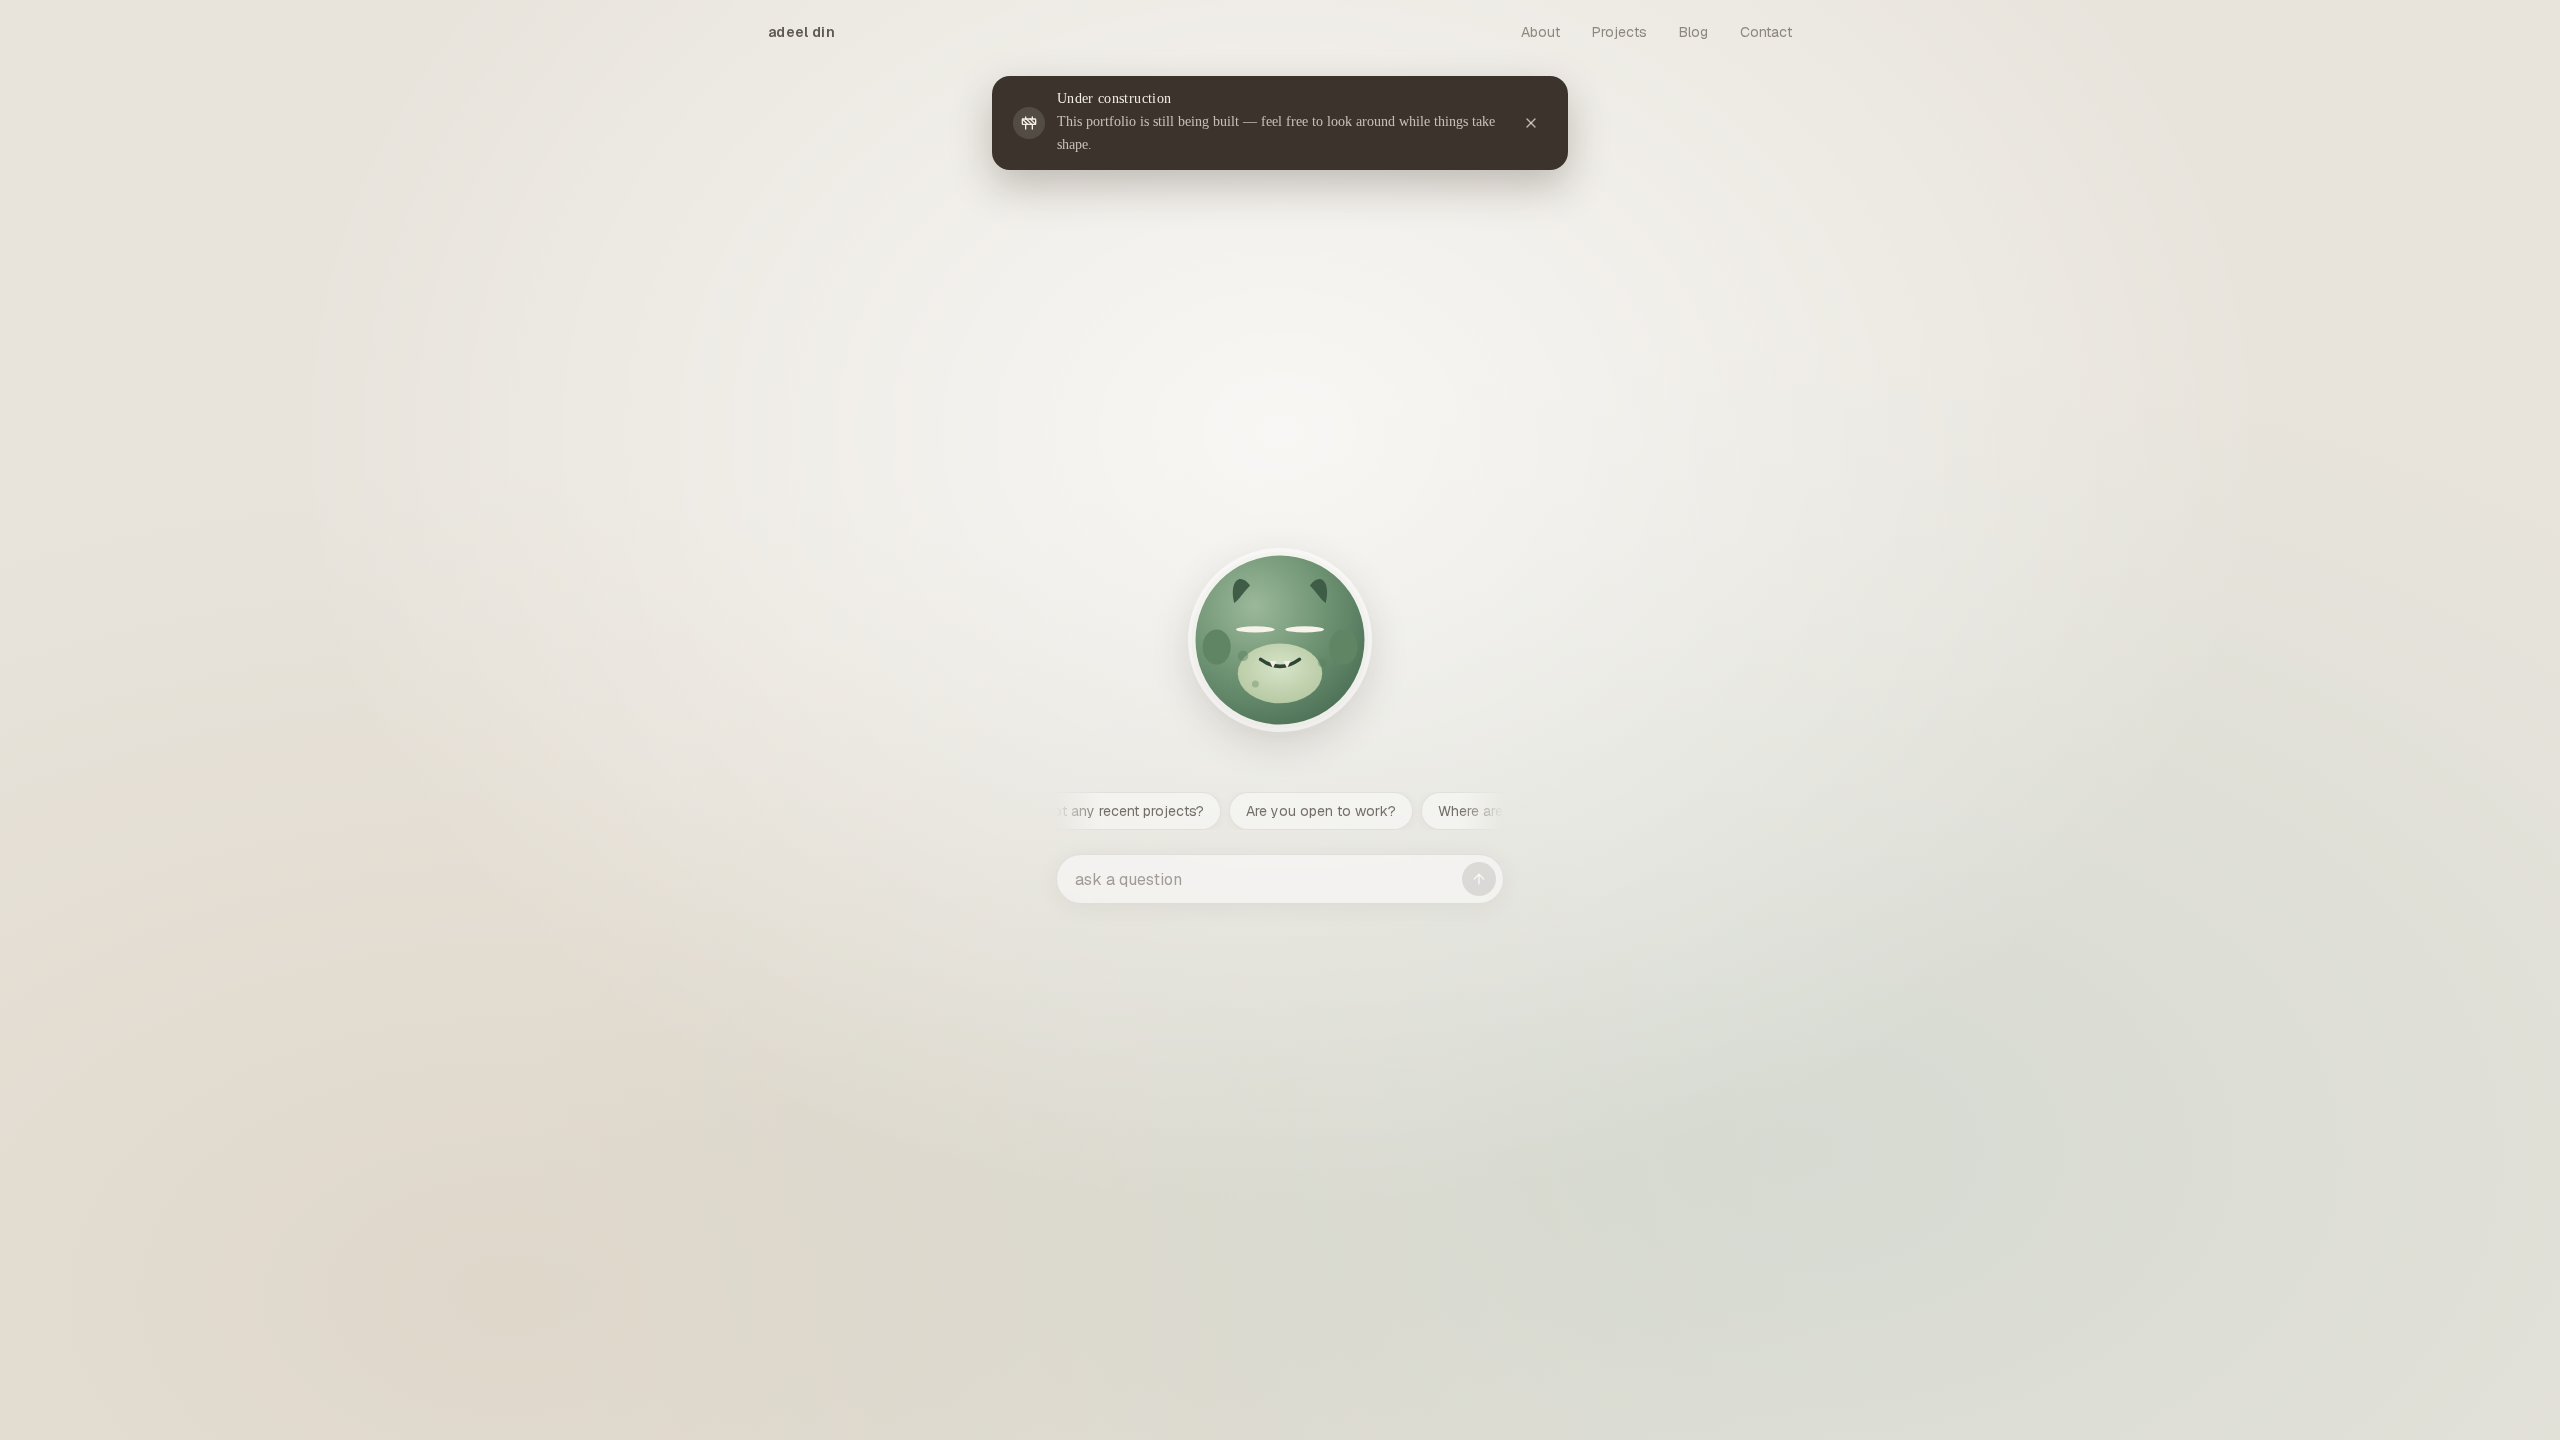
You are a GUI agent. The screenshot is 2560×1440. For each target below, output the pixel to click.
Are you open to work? (1168, 811)
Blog (1693, 32)
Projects (1619, 32)
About (1540, 32)
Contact (1766, 32)
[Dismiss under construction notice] (1531, 123)
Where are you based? (1358, 811)
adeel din (801, 32)
